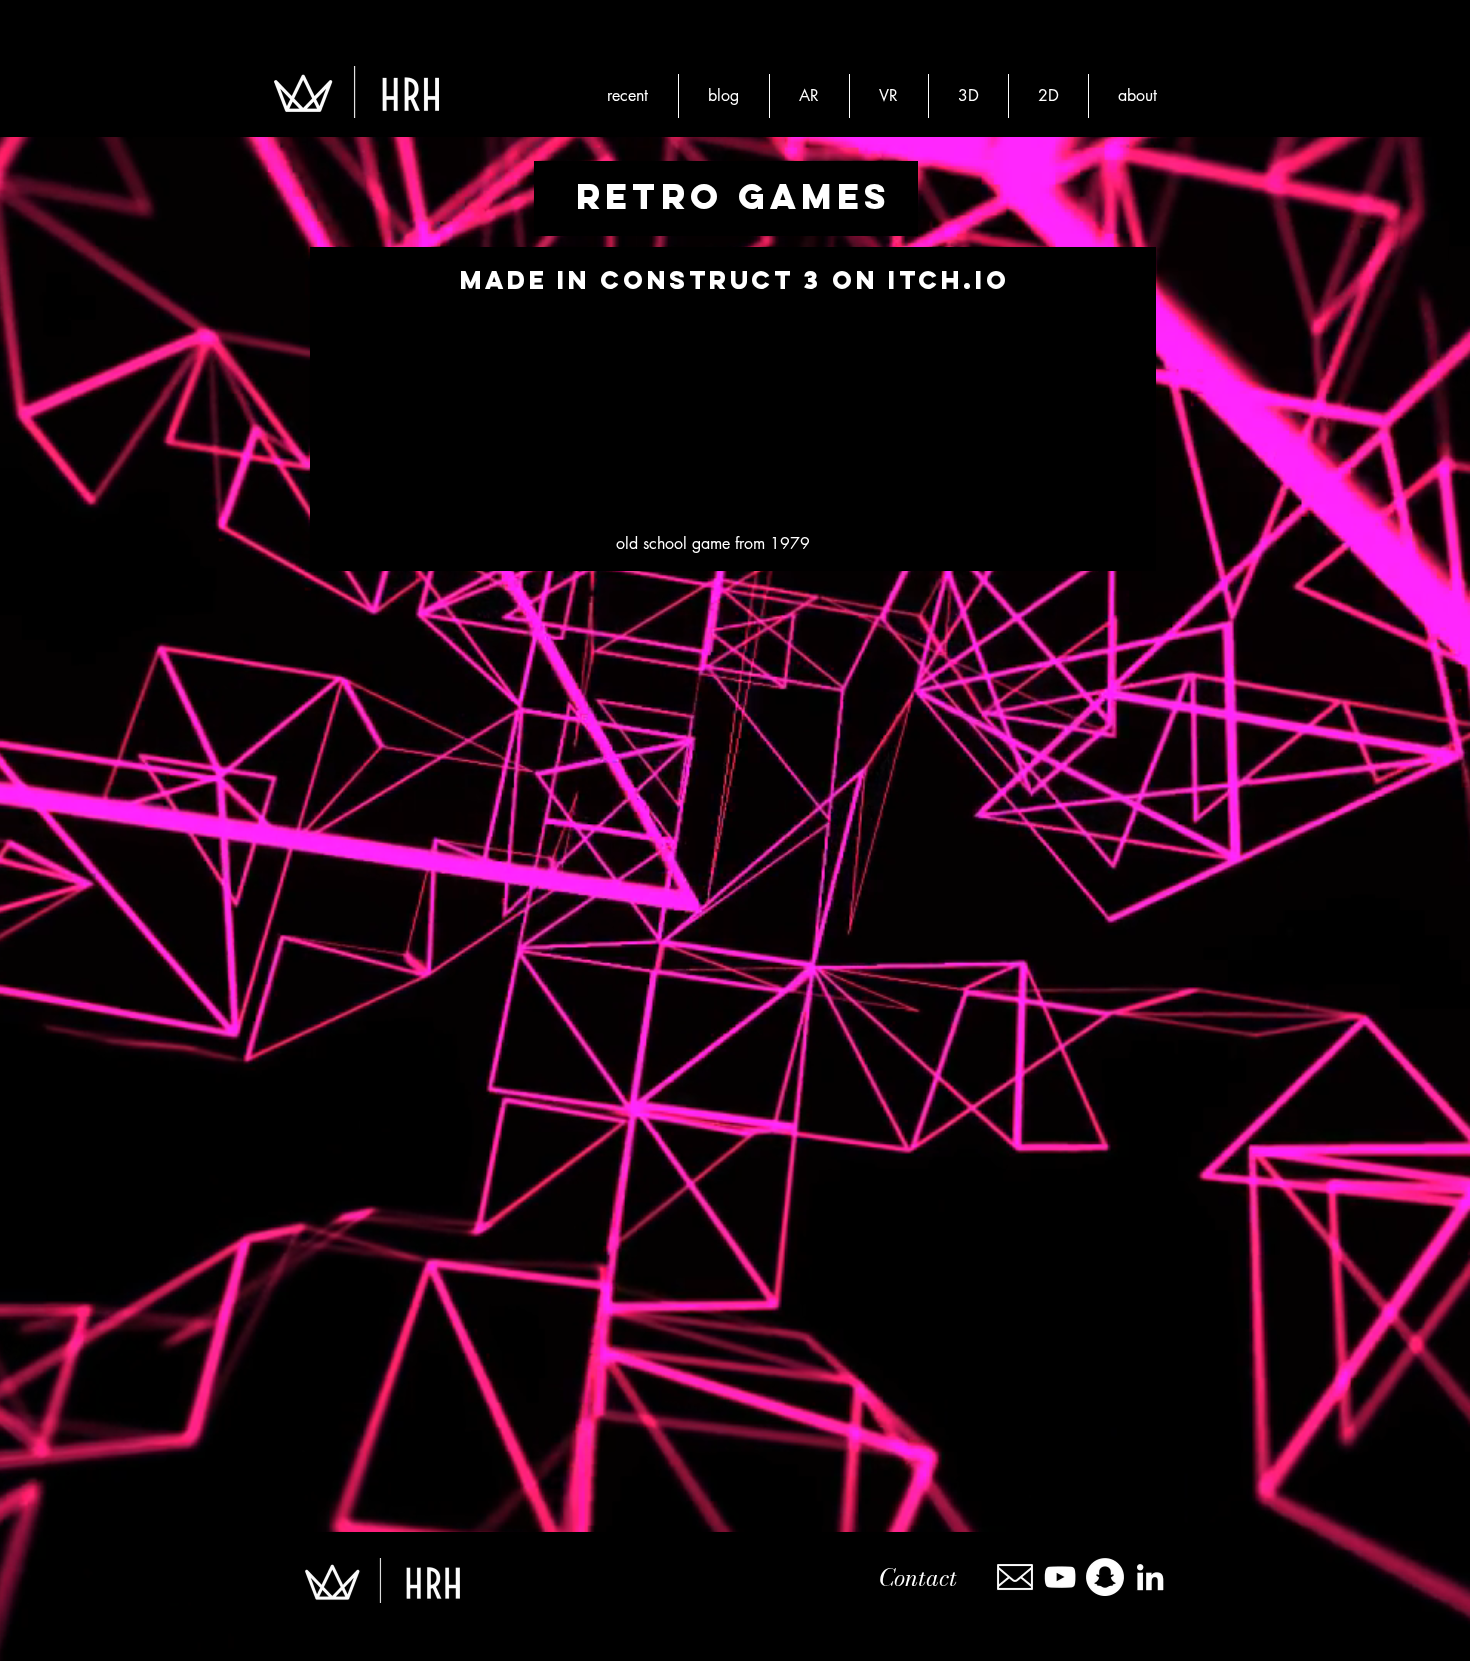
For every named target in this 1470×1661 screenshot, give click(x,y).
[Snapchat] (1105, 1577)
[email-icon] (1015, 1577)
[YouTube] (1060, 1577)
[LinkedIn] (1150, 1577)
